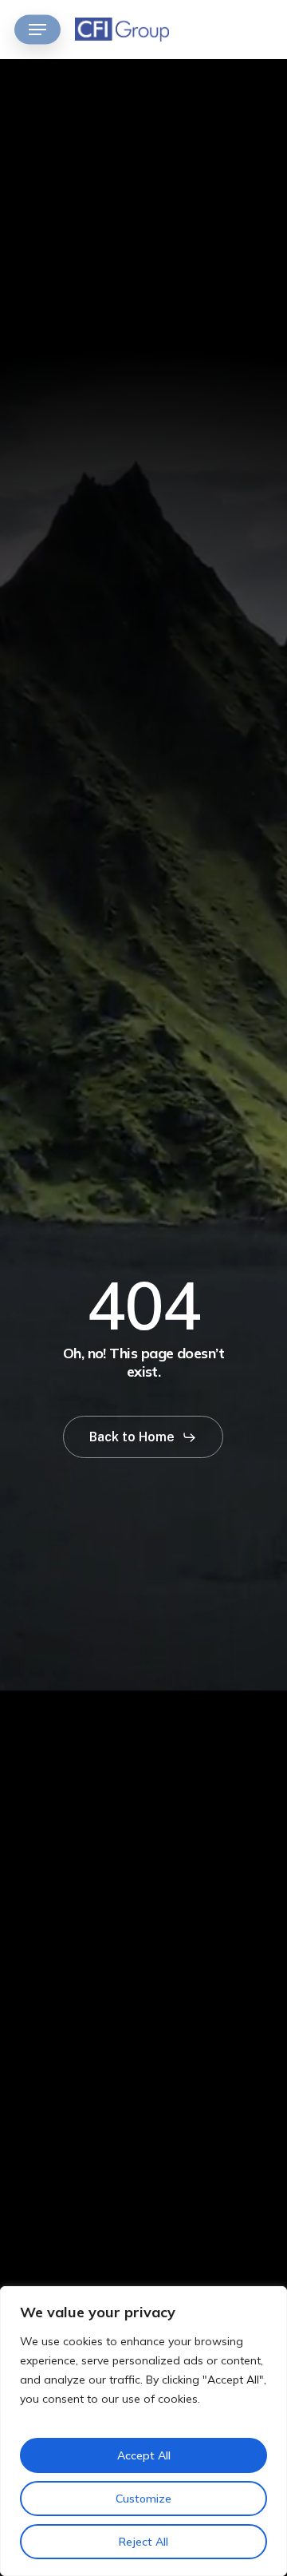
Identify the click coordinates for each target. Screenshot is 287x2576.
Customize (143, 2499)
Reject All (143, 2542)
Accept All (144, 2455)
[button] (37, 30)
